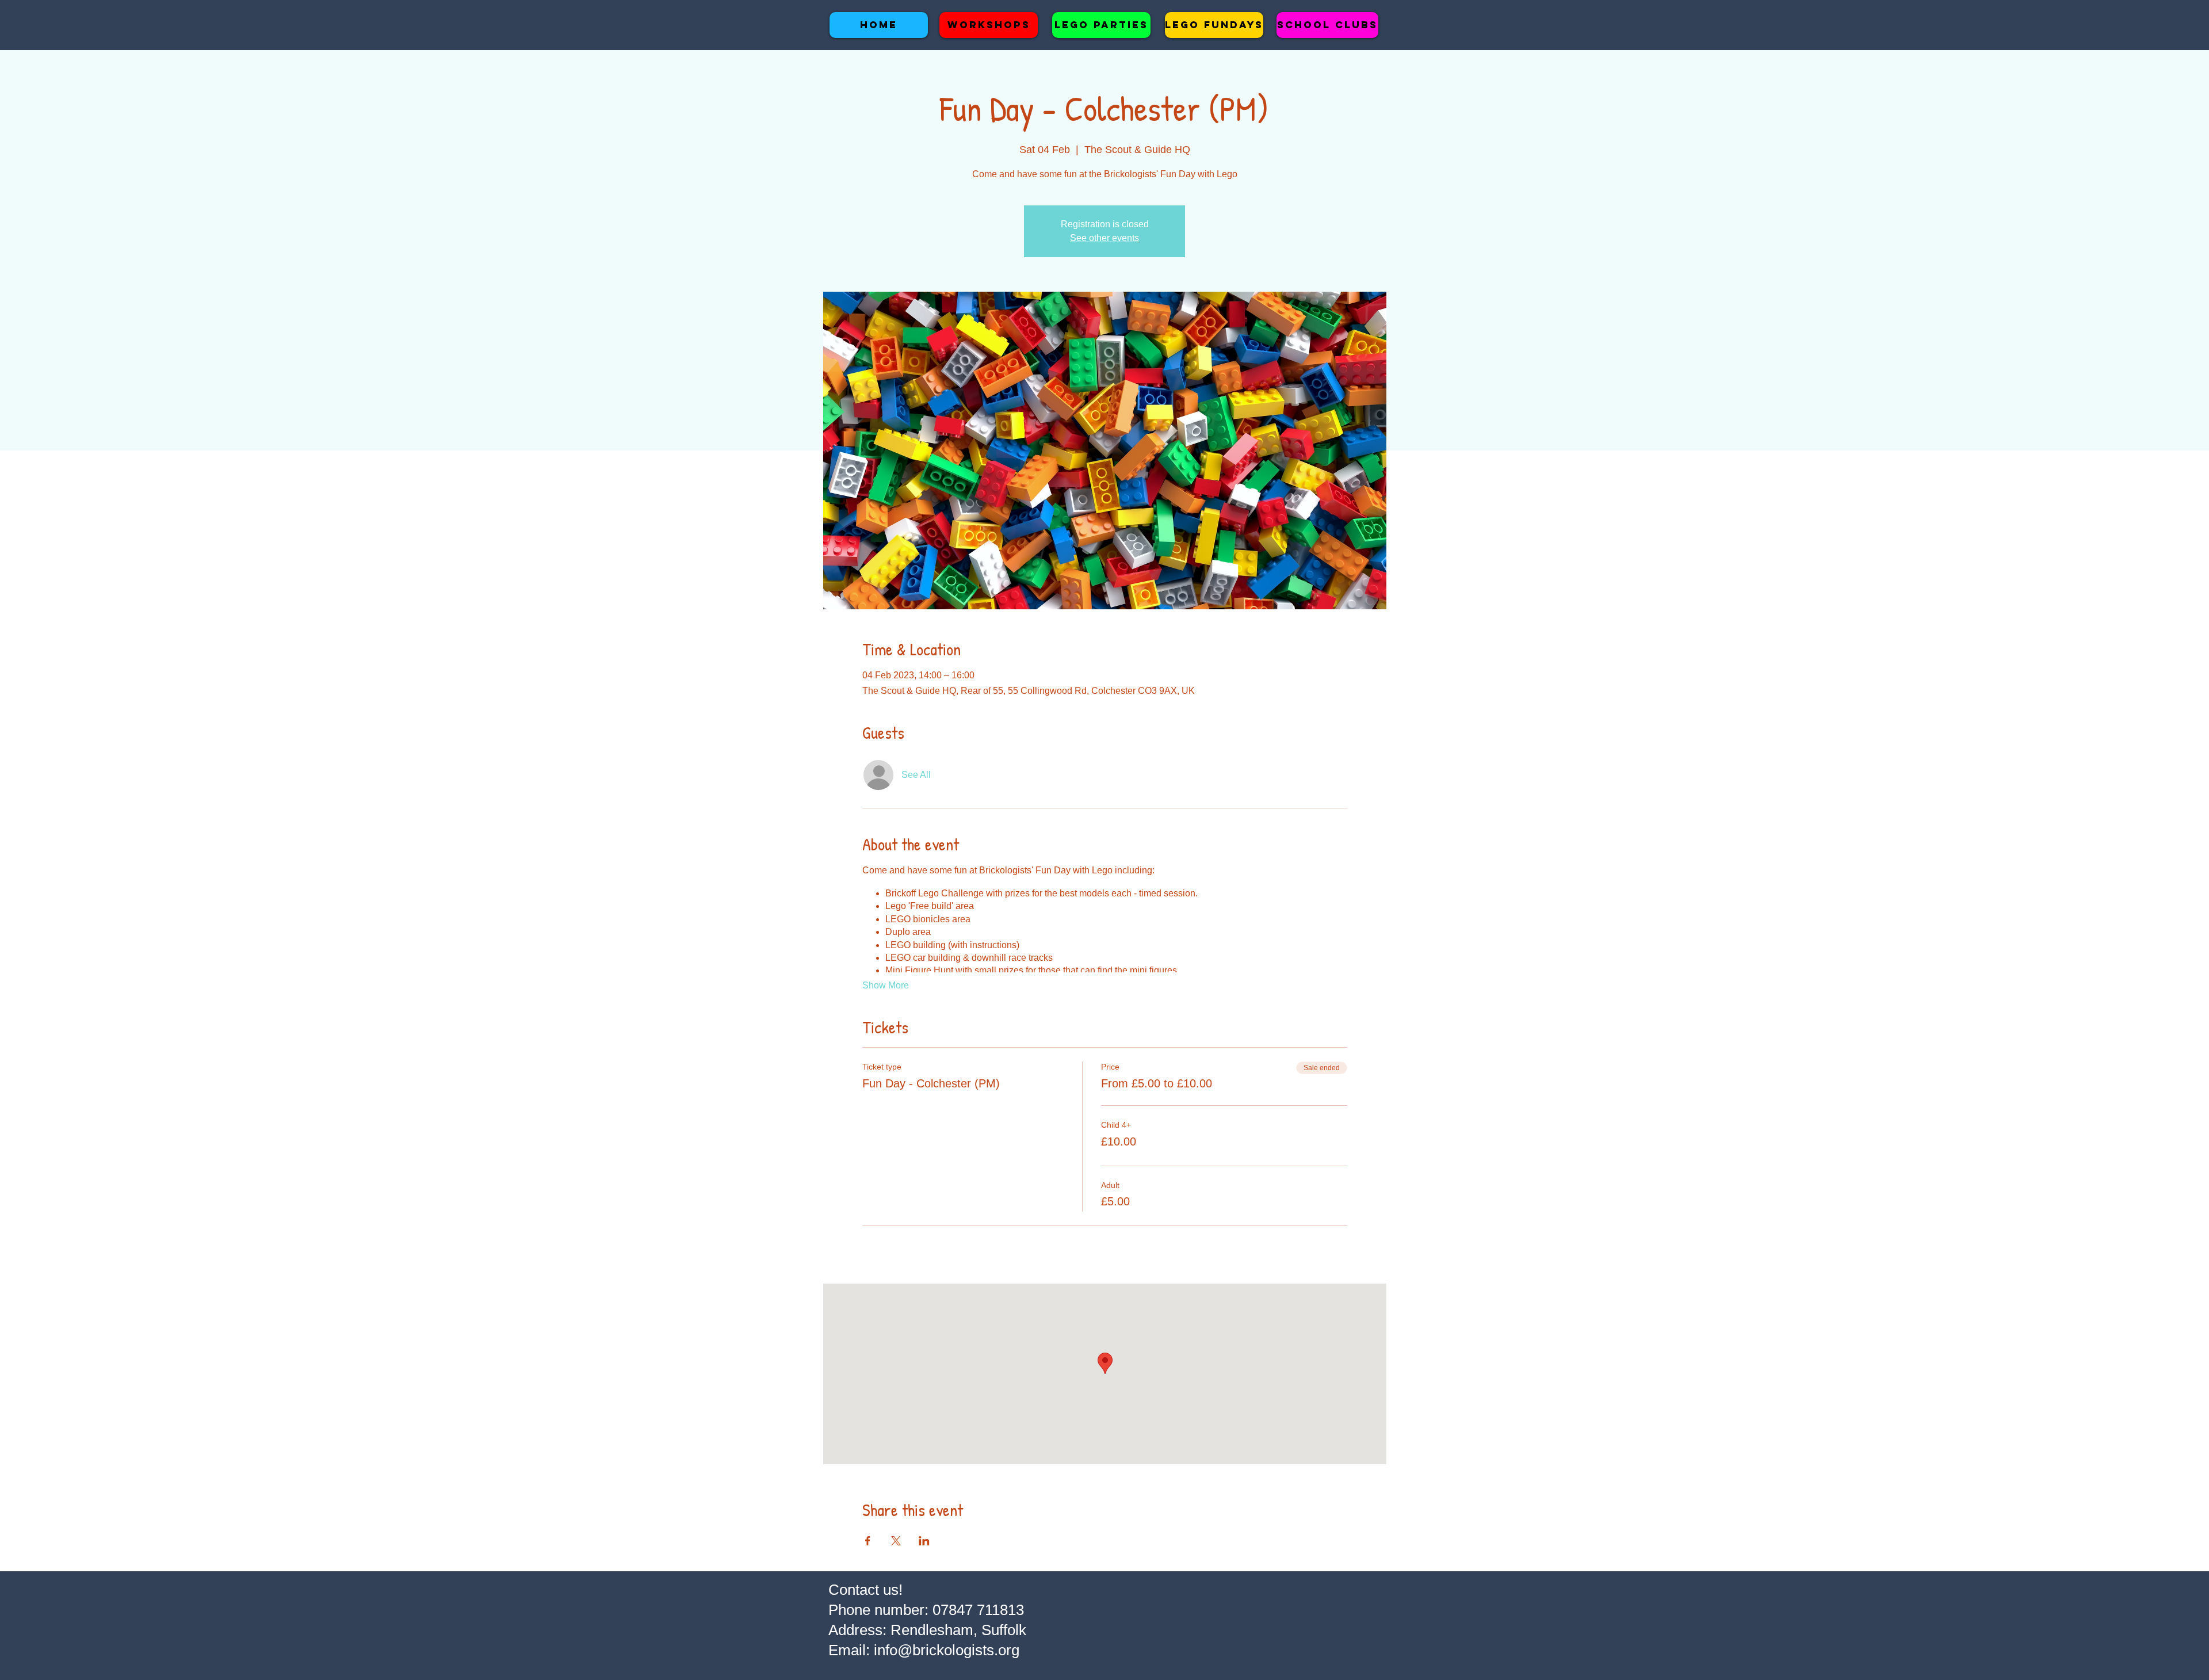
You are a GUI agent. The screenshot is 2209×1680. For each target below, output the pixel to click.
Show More (886, 985)
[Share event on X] (896, 1541)
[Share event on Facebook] (868, 1541)
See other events (1104, 238)
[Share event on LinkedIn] (924, 1541)
